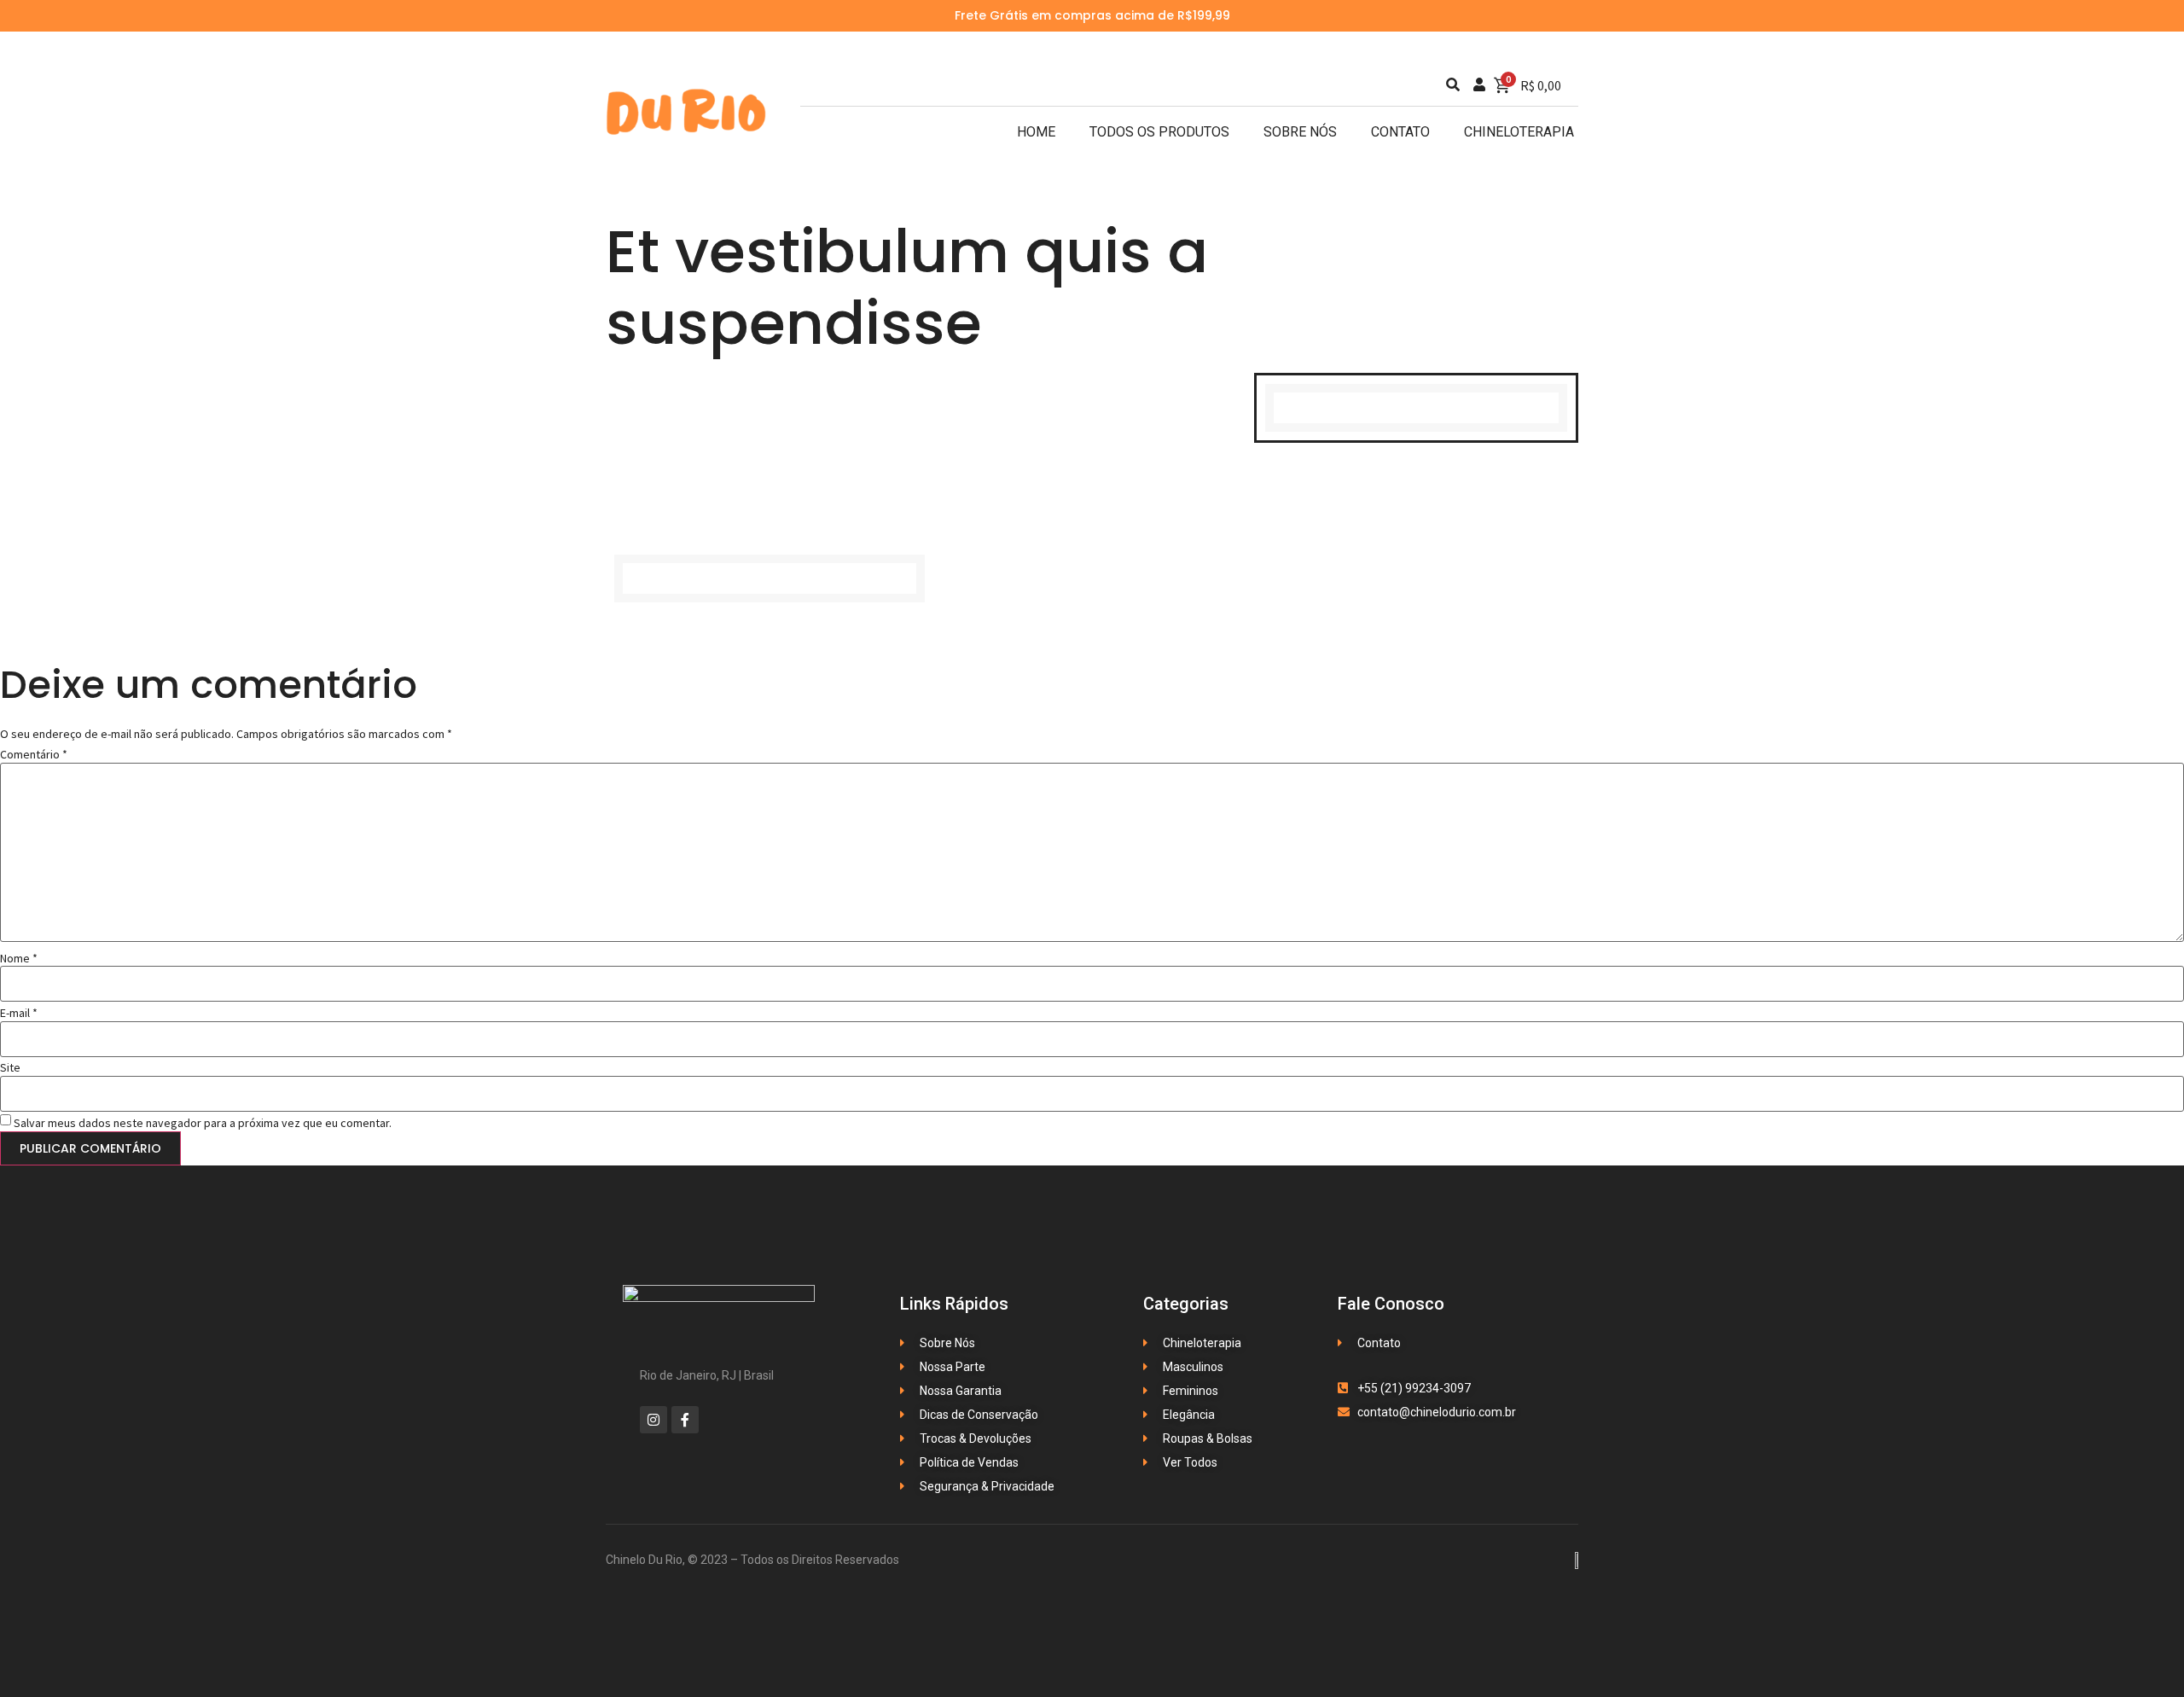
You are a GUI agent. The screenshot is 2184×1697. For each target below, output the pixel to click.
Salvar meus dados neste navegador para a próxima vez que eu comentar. (203, 1123)
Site (10, 1067)
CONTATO (1400, 132)
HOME (1036, 132)
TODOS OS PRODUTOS (1159, 132)
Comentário (34, 754)
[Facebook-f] (685, 1420)
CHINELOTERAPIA (1519, 132)
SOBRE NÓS (1300, 132)
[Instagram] (653, 1420)
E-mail (19, 1013)
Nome (19, 958)
